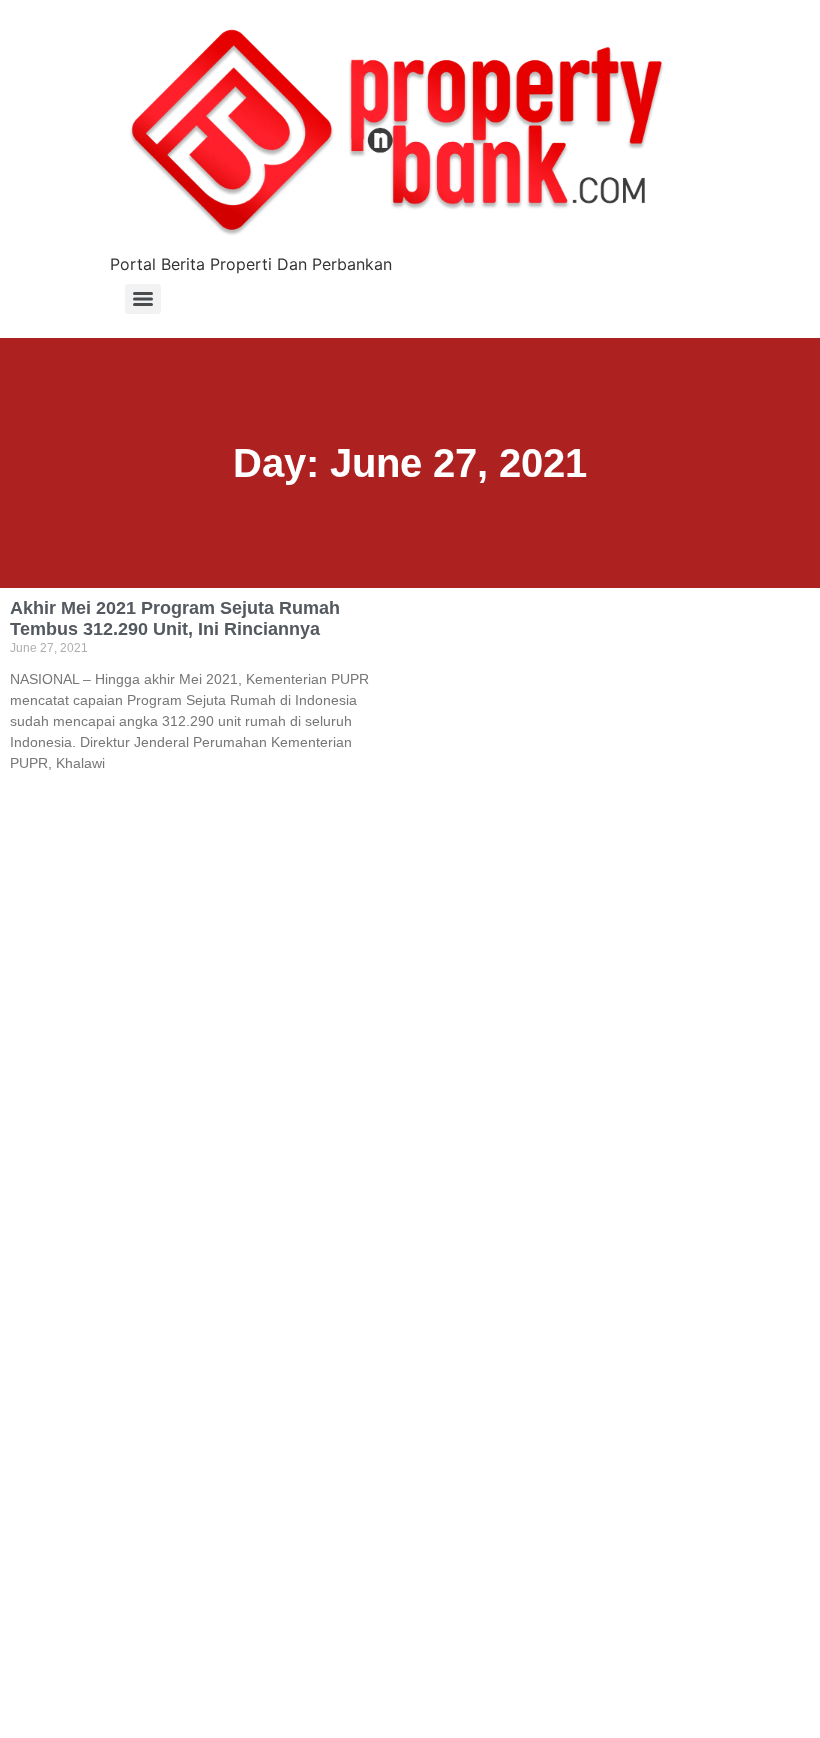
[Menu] (143, 299)
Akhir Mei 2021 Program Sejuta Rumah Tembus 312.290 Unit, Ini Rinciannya (175, 619)
